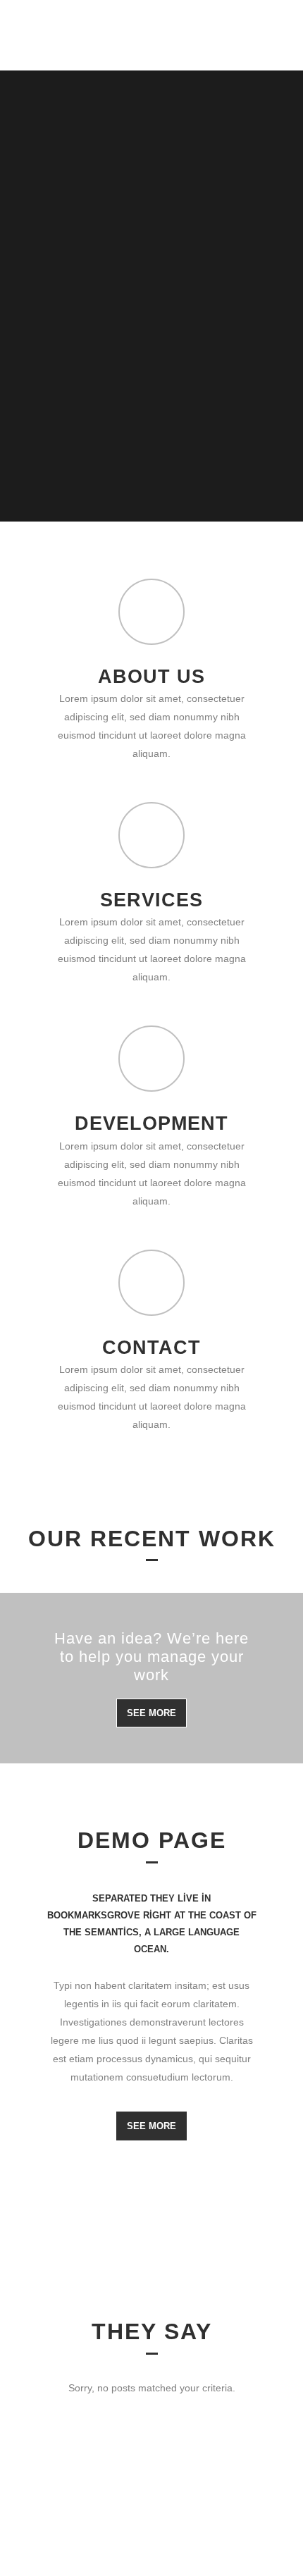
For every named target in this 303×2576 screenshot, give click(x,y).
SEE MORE (151, 1713)
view (53, 1819)
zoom (53, 1779)
